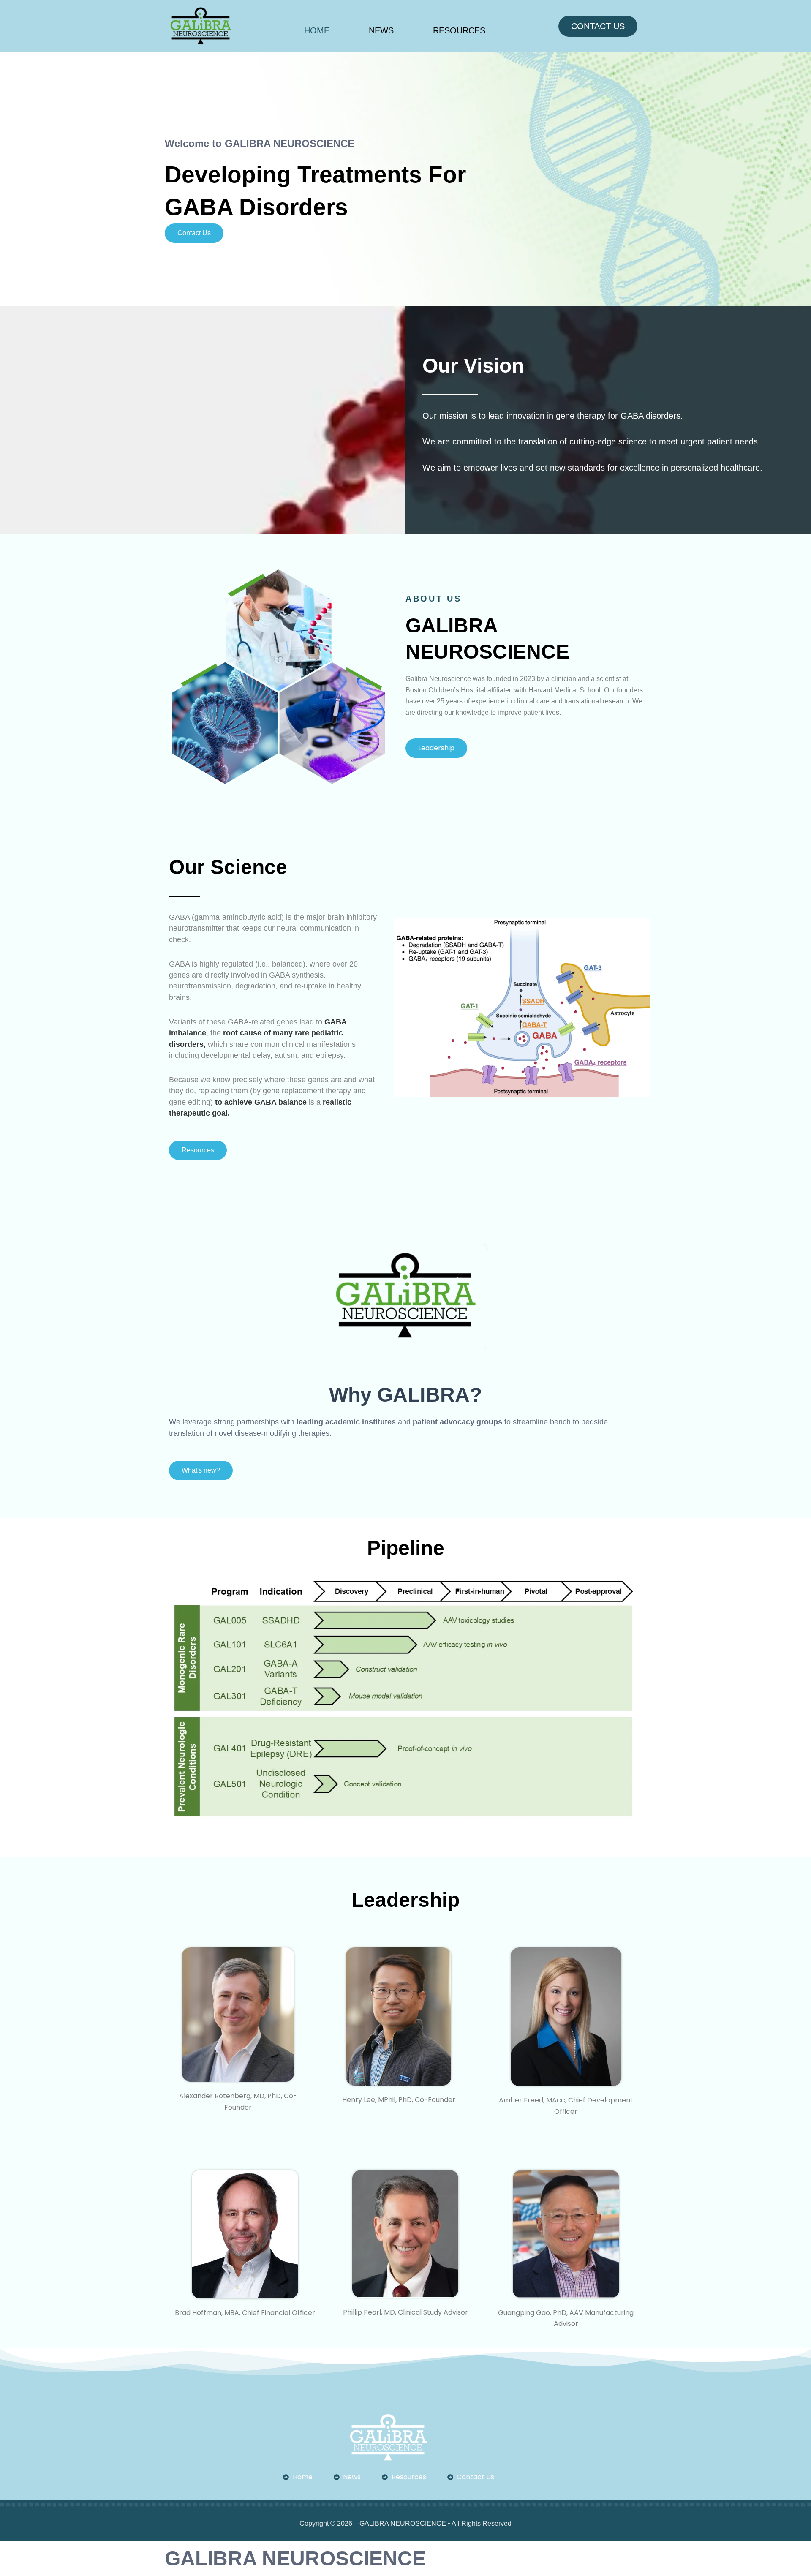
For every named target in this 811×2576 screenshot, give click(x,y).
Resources (459, 30)
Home (317, 30)
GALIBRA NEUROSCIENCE (295, 2558)
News (381, 30)
